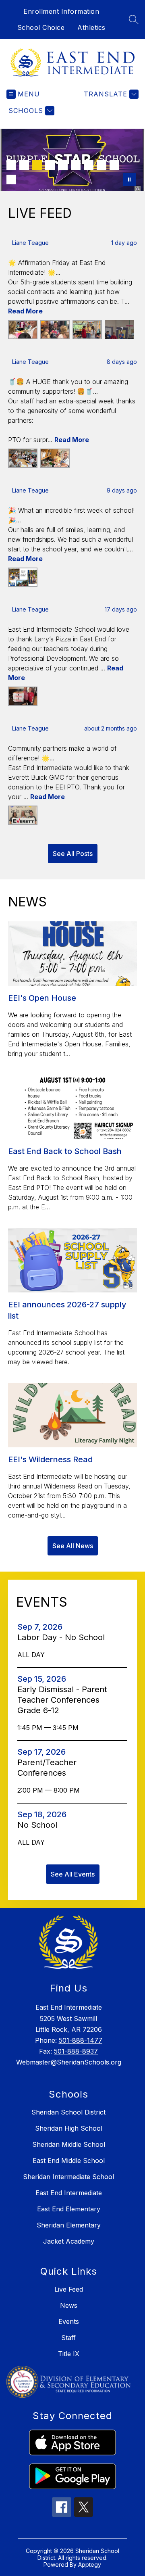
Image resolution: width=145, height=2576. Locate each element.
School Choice (41, 27)
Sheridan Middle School (69, 2144)
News (69, 2305)
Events (69, 2321)
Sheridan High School (69, 2128)
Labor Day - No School (63, 1637)
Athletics (91, 27)
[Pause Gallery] (129, 180)
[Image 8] (101, 165)
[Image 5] (63, 165)
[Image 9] (114, 165)
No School (40, 1825)
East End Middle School (69, 2161)
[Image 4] (50, 165)
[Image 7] (89, 165)
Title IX (69, 2354)
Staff (68, 2338)
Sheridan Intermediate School (68, 2177)
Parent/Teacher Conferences (47, 1768)
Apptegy (90, 2565)
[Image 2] (24, 165)
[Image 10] (11, 180)
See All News (73, 1546)
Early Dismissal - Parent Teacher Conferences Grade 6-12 (62, 1700)
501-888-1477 (81, 2040)
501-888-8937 (76, 2051)
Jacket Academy (69, 2241)
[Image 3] (37, 165)
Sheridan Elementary (69, 2225)
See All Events (73, 1874)
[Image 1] (11, 165)
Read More (25, 311)
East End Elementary (69, 2209)
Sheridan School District (68, 2112)
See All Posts (73, 854)
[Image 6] (76, 165)
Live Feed (69, 2289)
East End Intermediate (69, 2193)
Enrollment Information (61, 11)
